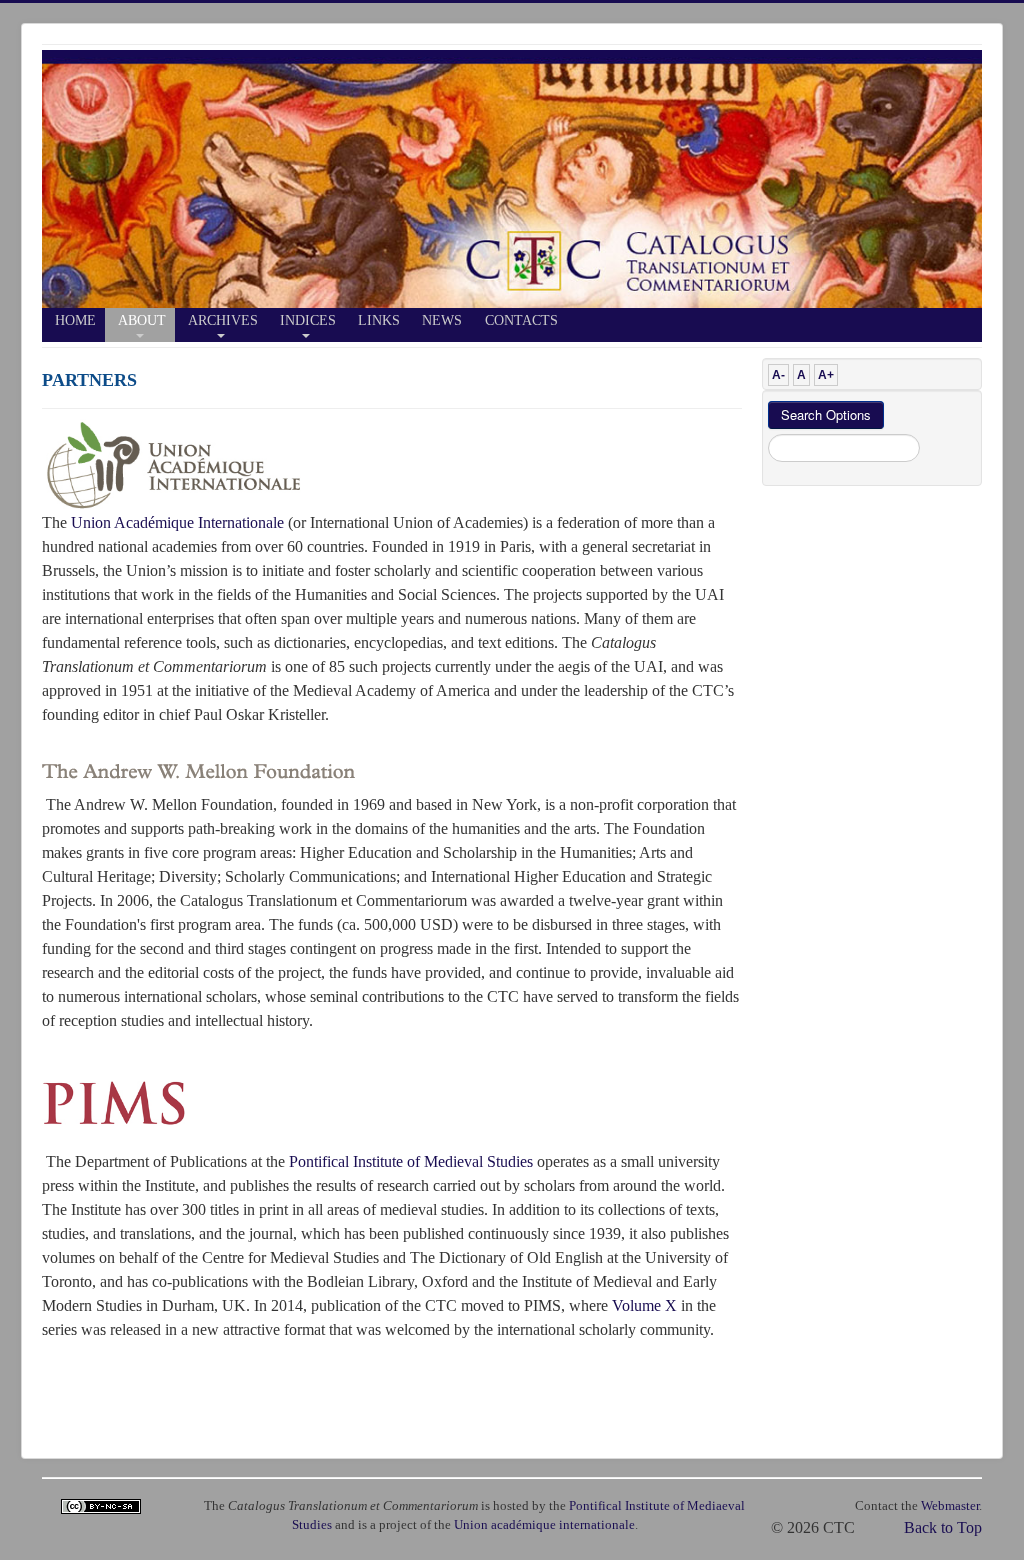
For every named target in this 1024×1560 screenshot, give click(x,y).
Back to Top (943, 1527)
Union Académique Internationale (177, 522)
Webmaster (950, 1506)
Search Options (826, 414)
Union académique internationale (544, 1525)
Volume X (644, 1305)
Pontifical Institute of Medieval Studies (411, 1161)
